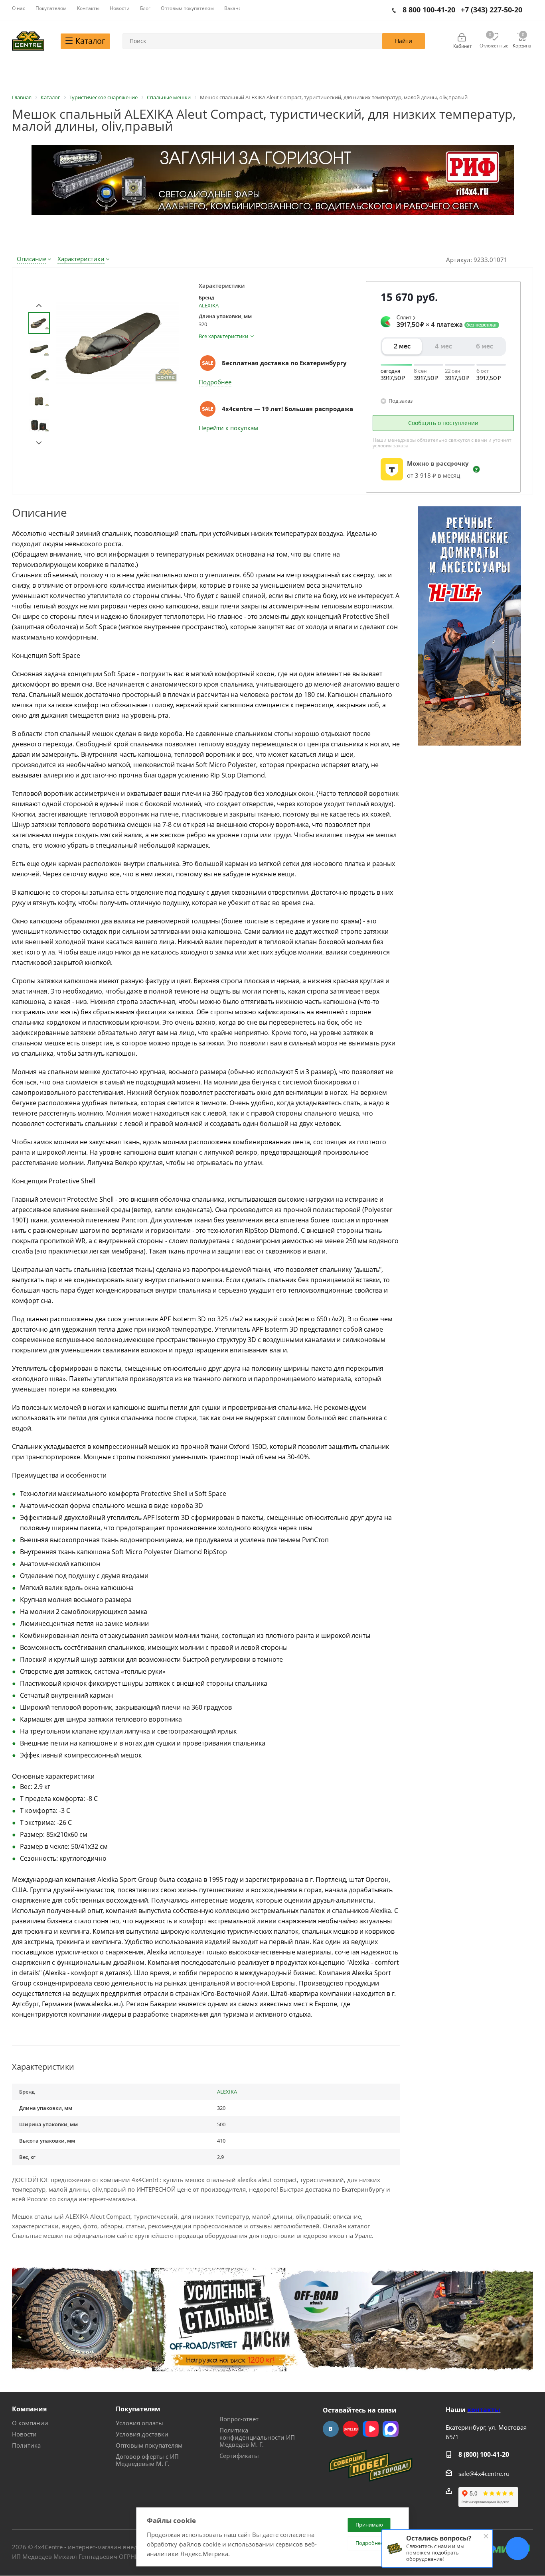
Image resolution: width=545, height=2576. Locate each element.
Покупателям (138, 2409)
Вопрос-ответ (239, 2419)
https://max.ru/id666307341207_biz (391, 2429)
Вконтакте (331, 2429)
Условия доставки (142, 2434)
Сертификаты (239, 2456)
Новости (24, 2434)
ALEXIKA (209, 305)
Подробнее (215, 382)
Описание (32, 259)
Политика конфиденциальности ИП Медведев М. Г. (257, 2437)
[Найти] (404, 41)
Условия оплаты (139, 2423)
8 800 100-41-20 (429, 10)
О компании (30, 2423)
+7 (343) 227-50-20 (492, 10)
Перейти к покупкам (228, 428)
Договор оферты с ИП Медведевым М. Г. (147, 2460)
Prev (39, 306)
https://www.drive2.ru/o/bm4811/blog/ (351, 2429)
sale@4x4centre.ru (484, 2474)
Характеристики (81, 259)
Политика (26, 2445)
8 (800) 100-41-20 (484, 2454)
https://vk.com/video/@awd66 (371, 2429)
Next (39, 443)
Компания (29, 2409)
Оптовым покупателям (149, 2445)
